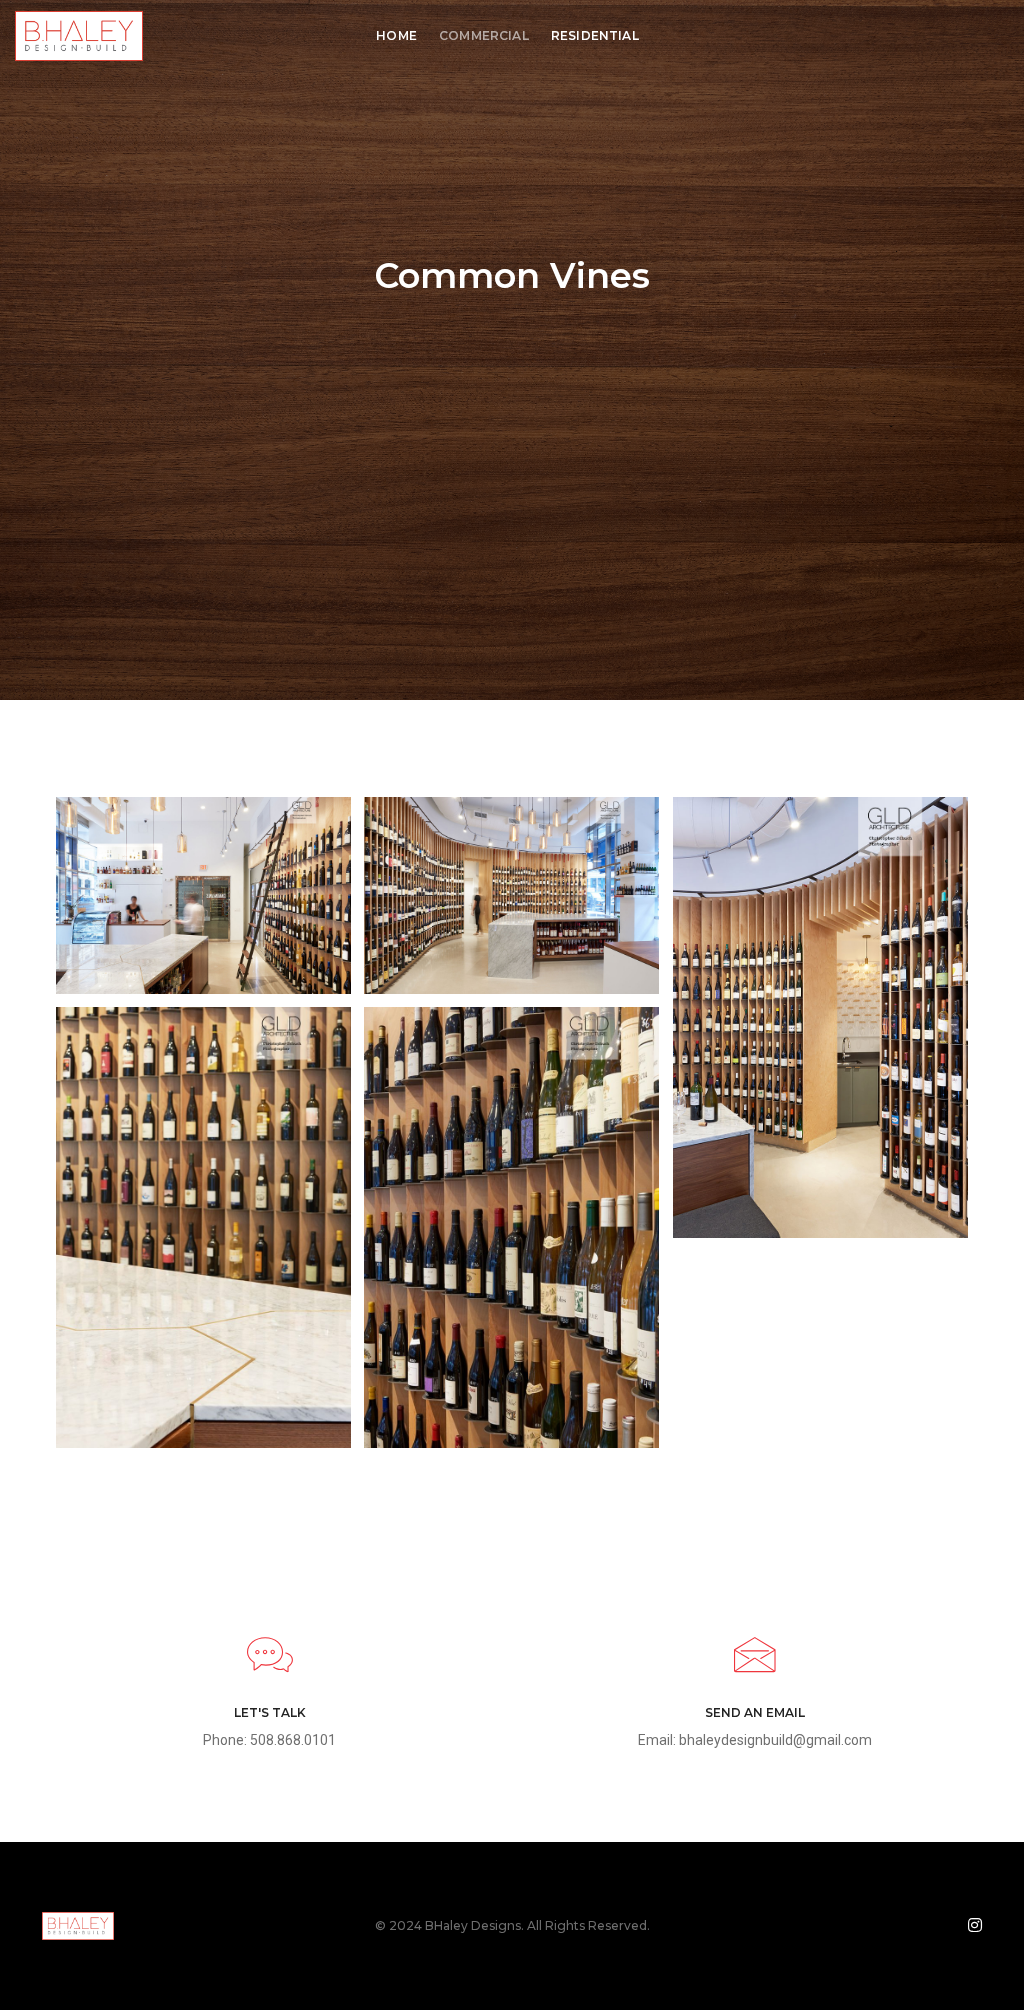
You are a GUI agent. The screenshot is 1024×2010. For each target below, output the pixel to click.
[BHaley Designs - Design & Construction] (79, 35)
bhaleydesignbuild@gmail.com (775, 1740)
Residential (595, 35)
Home (396, 35)
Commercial (484, 35)
